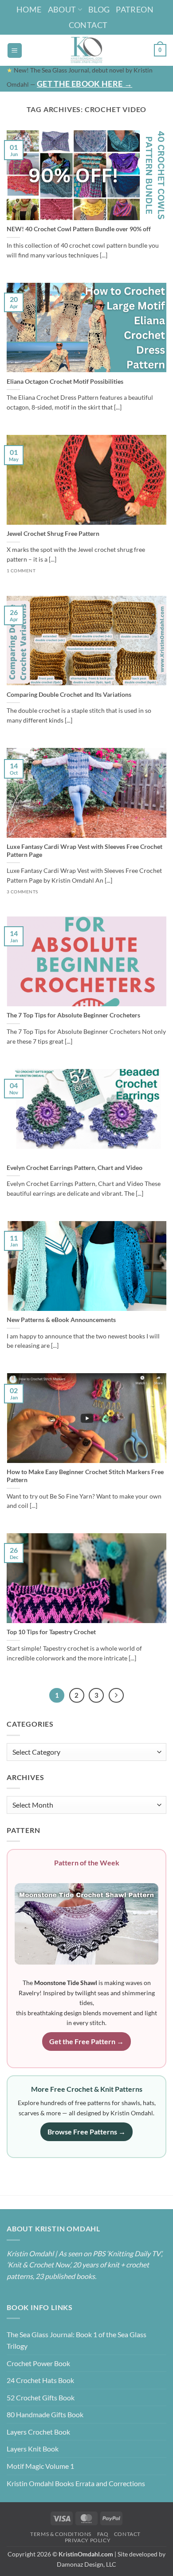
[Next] (116, 1696)
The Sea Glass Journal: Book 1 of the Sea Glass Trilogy (77, 2340)
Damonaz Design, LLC (86, 2564)
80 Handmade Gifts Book (45, 2414)
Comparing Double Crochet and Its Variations (69, 695)
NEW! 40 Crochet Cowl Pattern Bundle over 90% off (79, 229)
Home (29, 9)
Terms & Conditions (61, 2534)
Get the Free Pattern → (86, 2041)
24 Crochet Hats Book (40, 2380)
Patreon (135, 9)
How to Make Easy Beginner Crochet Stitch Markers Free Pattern (85, 1476)
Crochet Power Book (38, 2363)
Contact (88, 25)
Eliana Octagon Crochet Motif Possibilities (65, 382)
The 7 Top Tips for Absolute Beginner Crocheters (73, 1015)
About (62, 9)
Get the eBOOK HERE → (85, 84)
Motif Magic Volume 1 (40, 2466)
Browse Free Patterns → (86, 2132)
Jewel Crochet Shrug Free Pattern (53, 534)
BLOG (99, 9)
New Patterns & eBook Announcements (61, 1320)
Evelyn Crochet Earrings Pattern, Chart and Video (75, 1168)
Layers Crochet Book (38, 2432)
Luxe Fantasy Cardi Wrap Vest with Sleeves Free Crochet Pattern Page (85, 851)
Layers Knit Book (33, 2449)
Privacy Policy (88, 2540)
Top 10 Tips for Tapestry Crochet (51, 1632)
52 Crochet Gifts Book (41, 2397)
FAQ (103, 2534)
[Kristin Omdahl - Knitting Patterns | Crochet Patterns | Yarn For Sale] (87, 50)
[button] (15, 50)
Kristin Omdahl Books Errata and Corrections (76, 2483)
